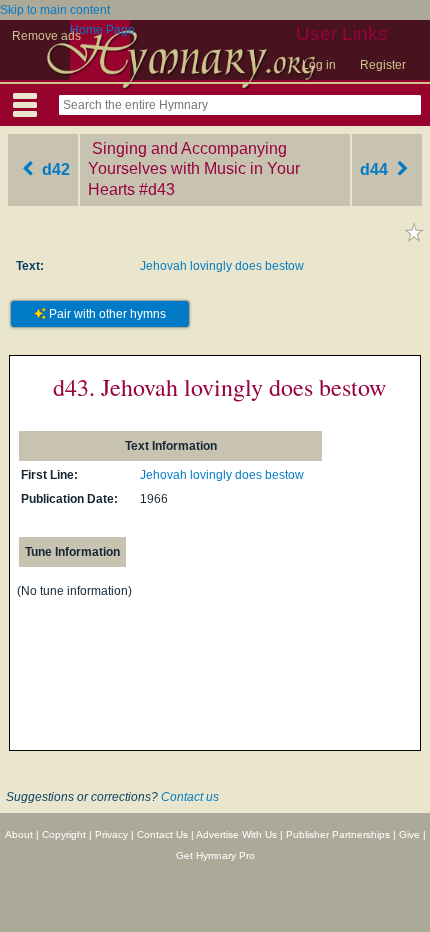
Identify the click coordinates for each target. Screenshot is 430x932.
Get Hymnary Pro (215, 855)
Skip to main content (55, 10)
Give (409, 834)
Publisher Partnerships (338, 834)
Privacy (111, 834)
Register (383, 65)
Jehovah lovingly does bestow (222, 266)
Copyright (64, 834)
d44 (376, 169)
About (19, 834)
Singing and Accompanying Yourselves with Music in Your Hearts (194, 169)
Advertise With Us (236, 834)
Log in (319, 65)
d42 (54, 169)
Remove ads (46, 36)
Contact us (190, 797)
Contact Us (162, 834)
